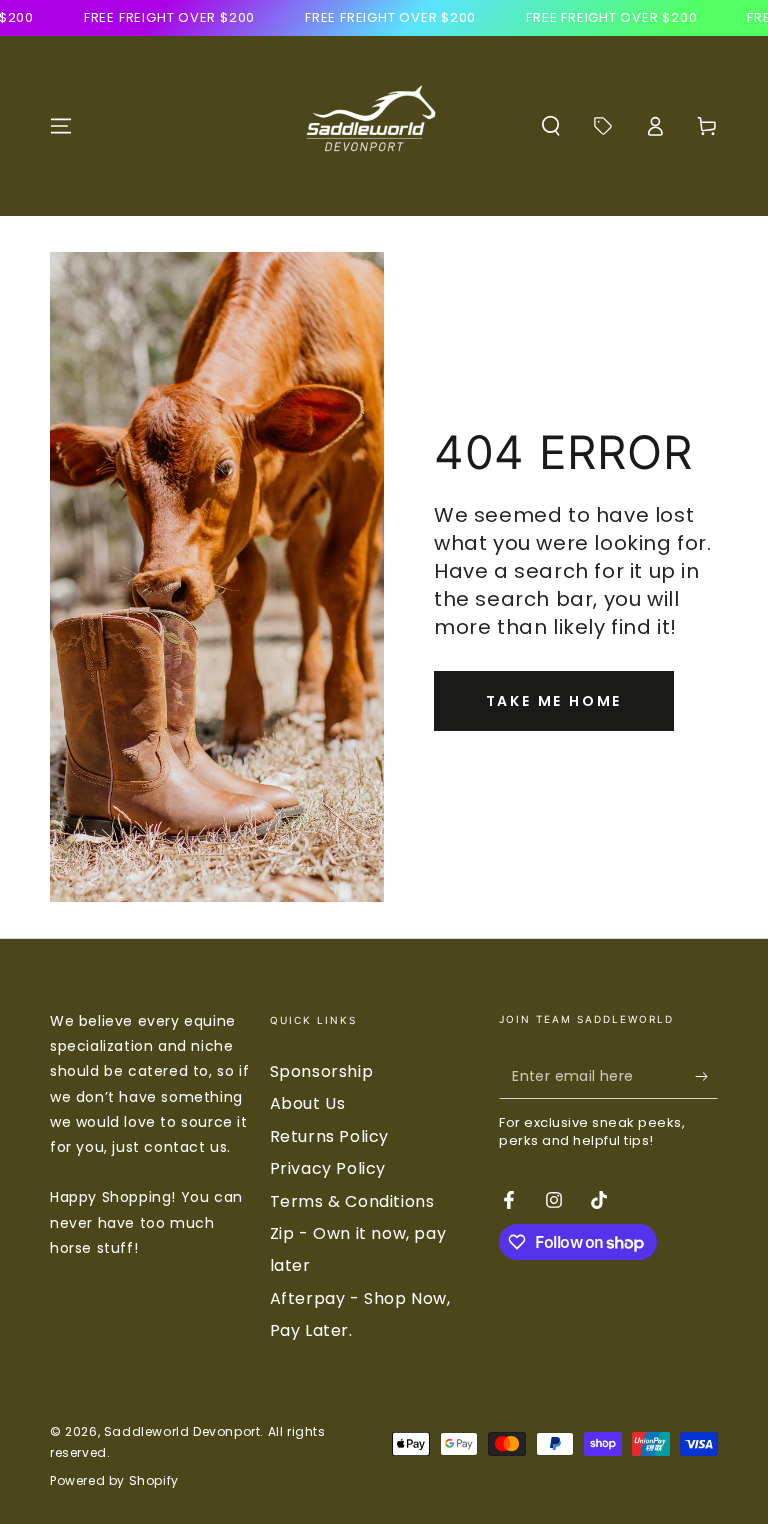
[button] (551, 126)
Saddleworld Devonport (182, 1431)
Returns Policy (329, 1136)
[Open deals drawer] (603, 126)
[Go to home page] (367, 126)
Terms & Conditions (352, 1201)
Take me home (554, 701)
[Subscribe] (706, 1076)
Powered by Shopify (114, 1481)
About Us (308, 1103)
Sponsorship (322, 1071)
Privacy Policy (328, 1168)
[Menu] (61, 126)
